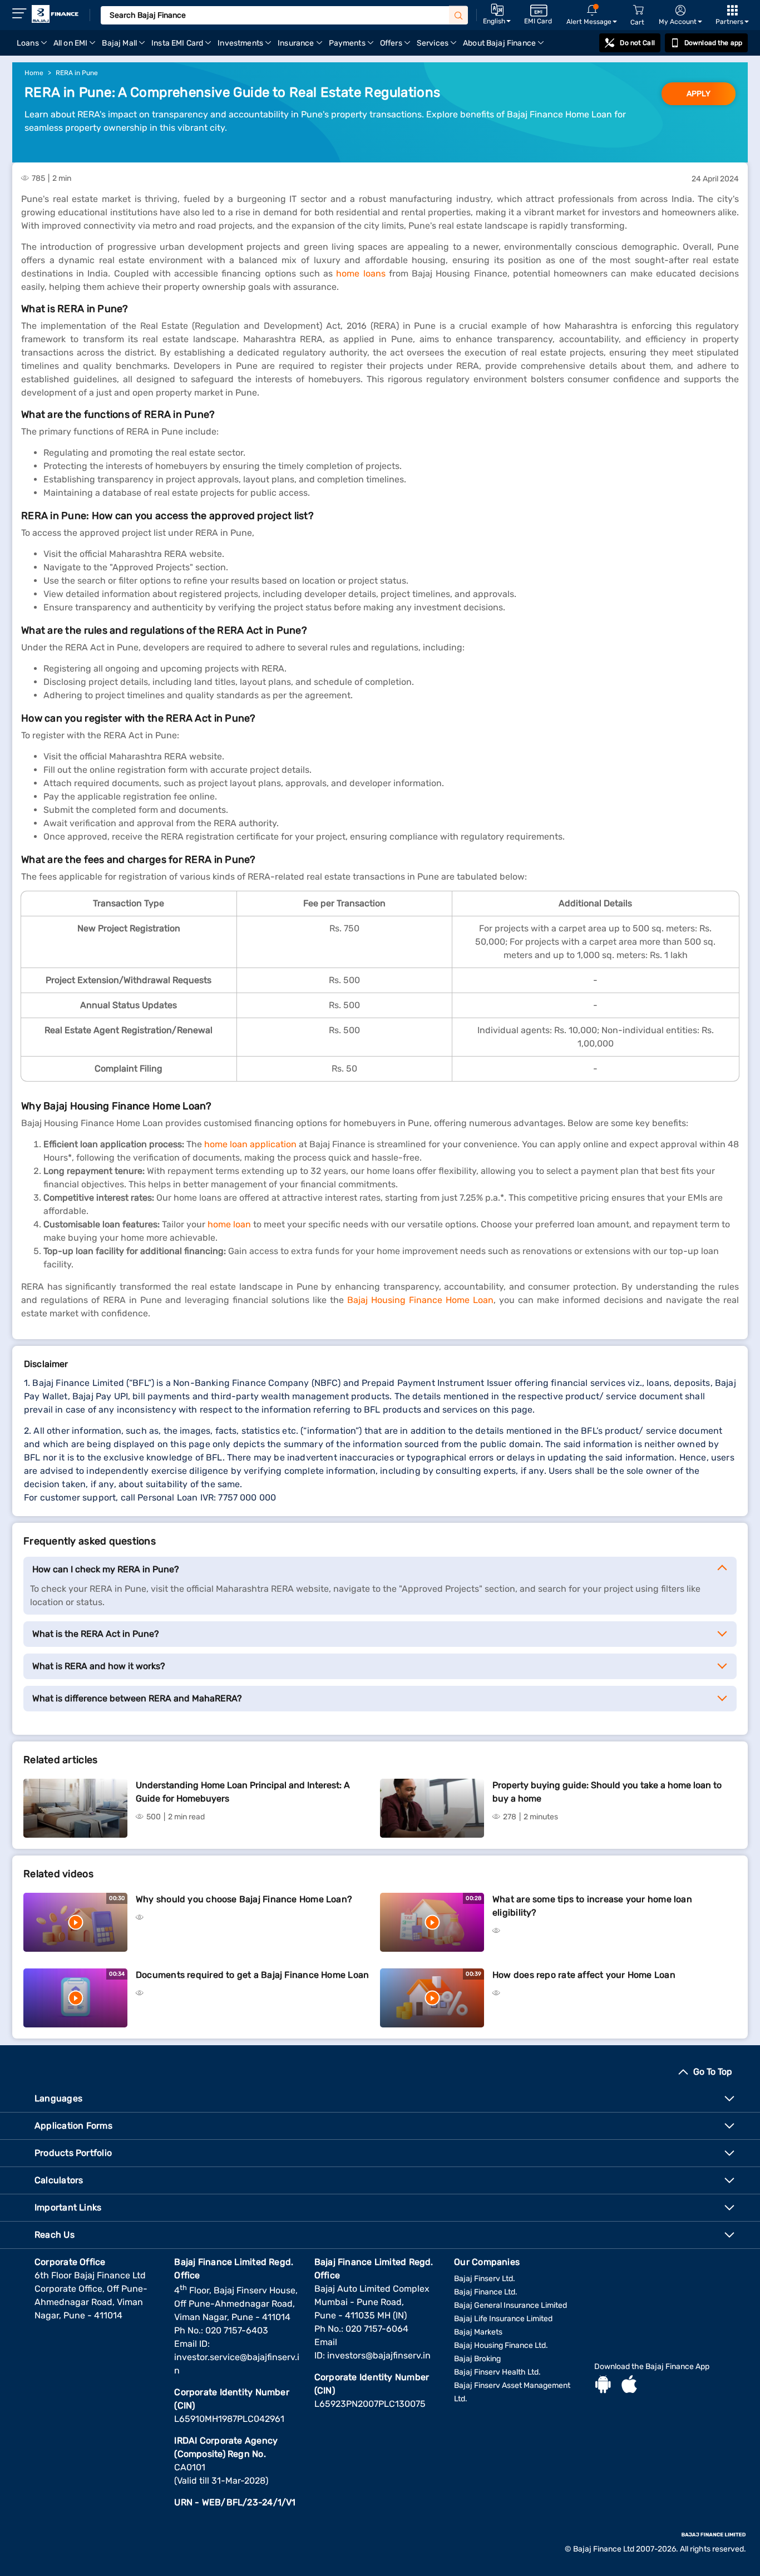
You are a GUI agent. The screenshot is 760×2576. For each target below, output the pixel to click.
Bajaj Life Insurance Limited (503, 2319)
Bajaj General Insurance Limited (510, 2305)
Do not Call (637, 43)
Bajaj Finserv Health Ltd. (497, 2372)
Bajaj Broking (477, 2359)
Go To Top (713, 2072)
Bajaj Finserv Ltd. (485, 2279)
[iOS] (629, 2386)
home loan (229, 1224)
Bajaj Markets (478, 2332)
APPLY (699, 94)
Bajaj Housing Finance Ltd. (501, 2345)
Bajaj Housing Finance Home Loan (420, 1300)
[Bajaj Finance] (55, 14)
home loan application (250, 1144)
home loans (361, 273)
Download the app (713, 43)
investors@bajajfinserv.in (379, 2355)
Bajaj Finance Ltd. (486, 2292)
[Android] (603, 2386)
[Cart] (638, 10)
